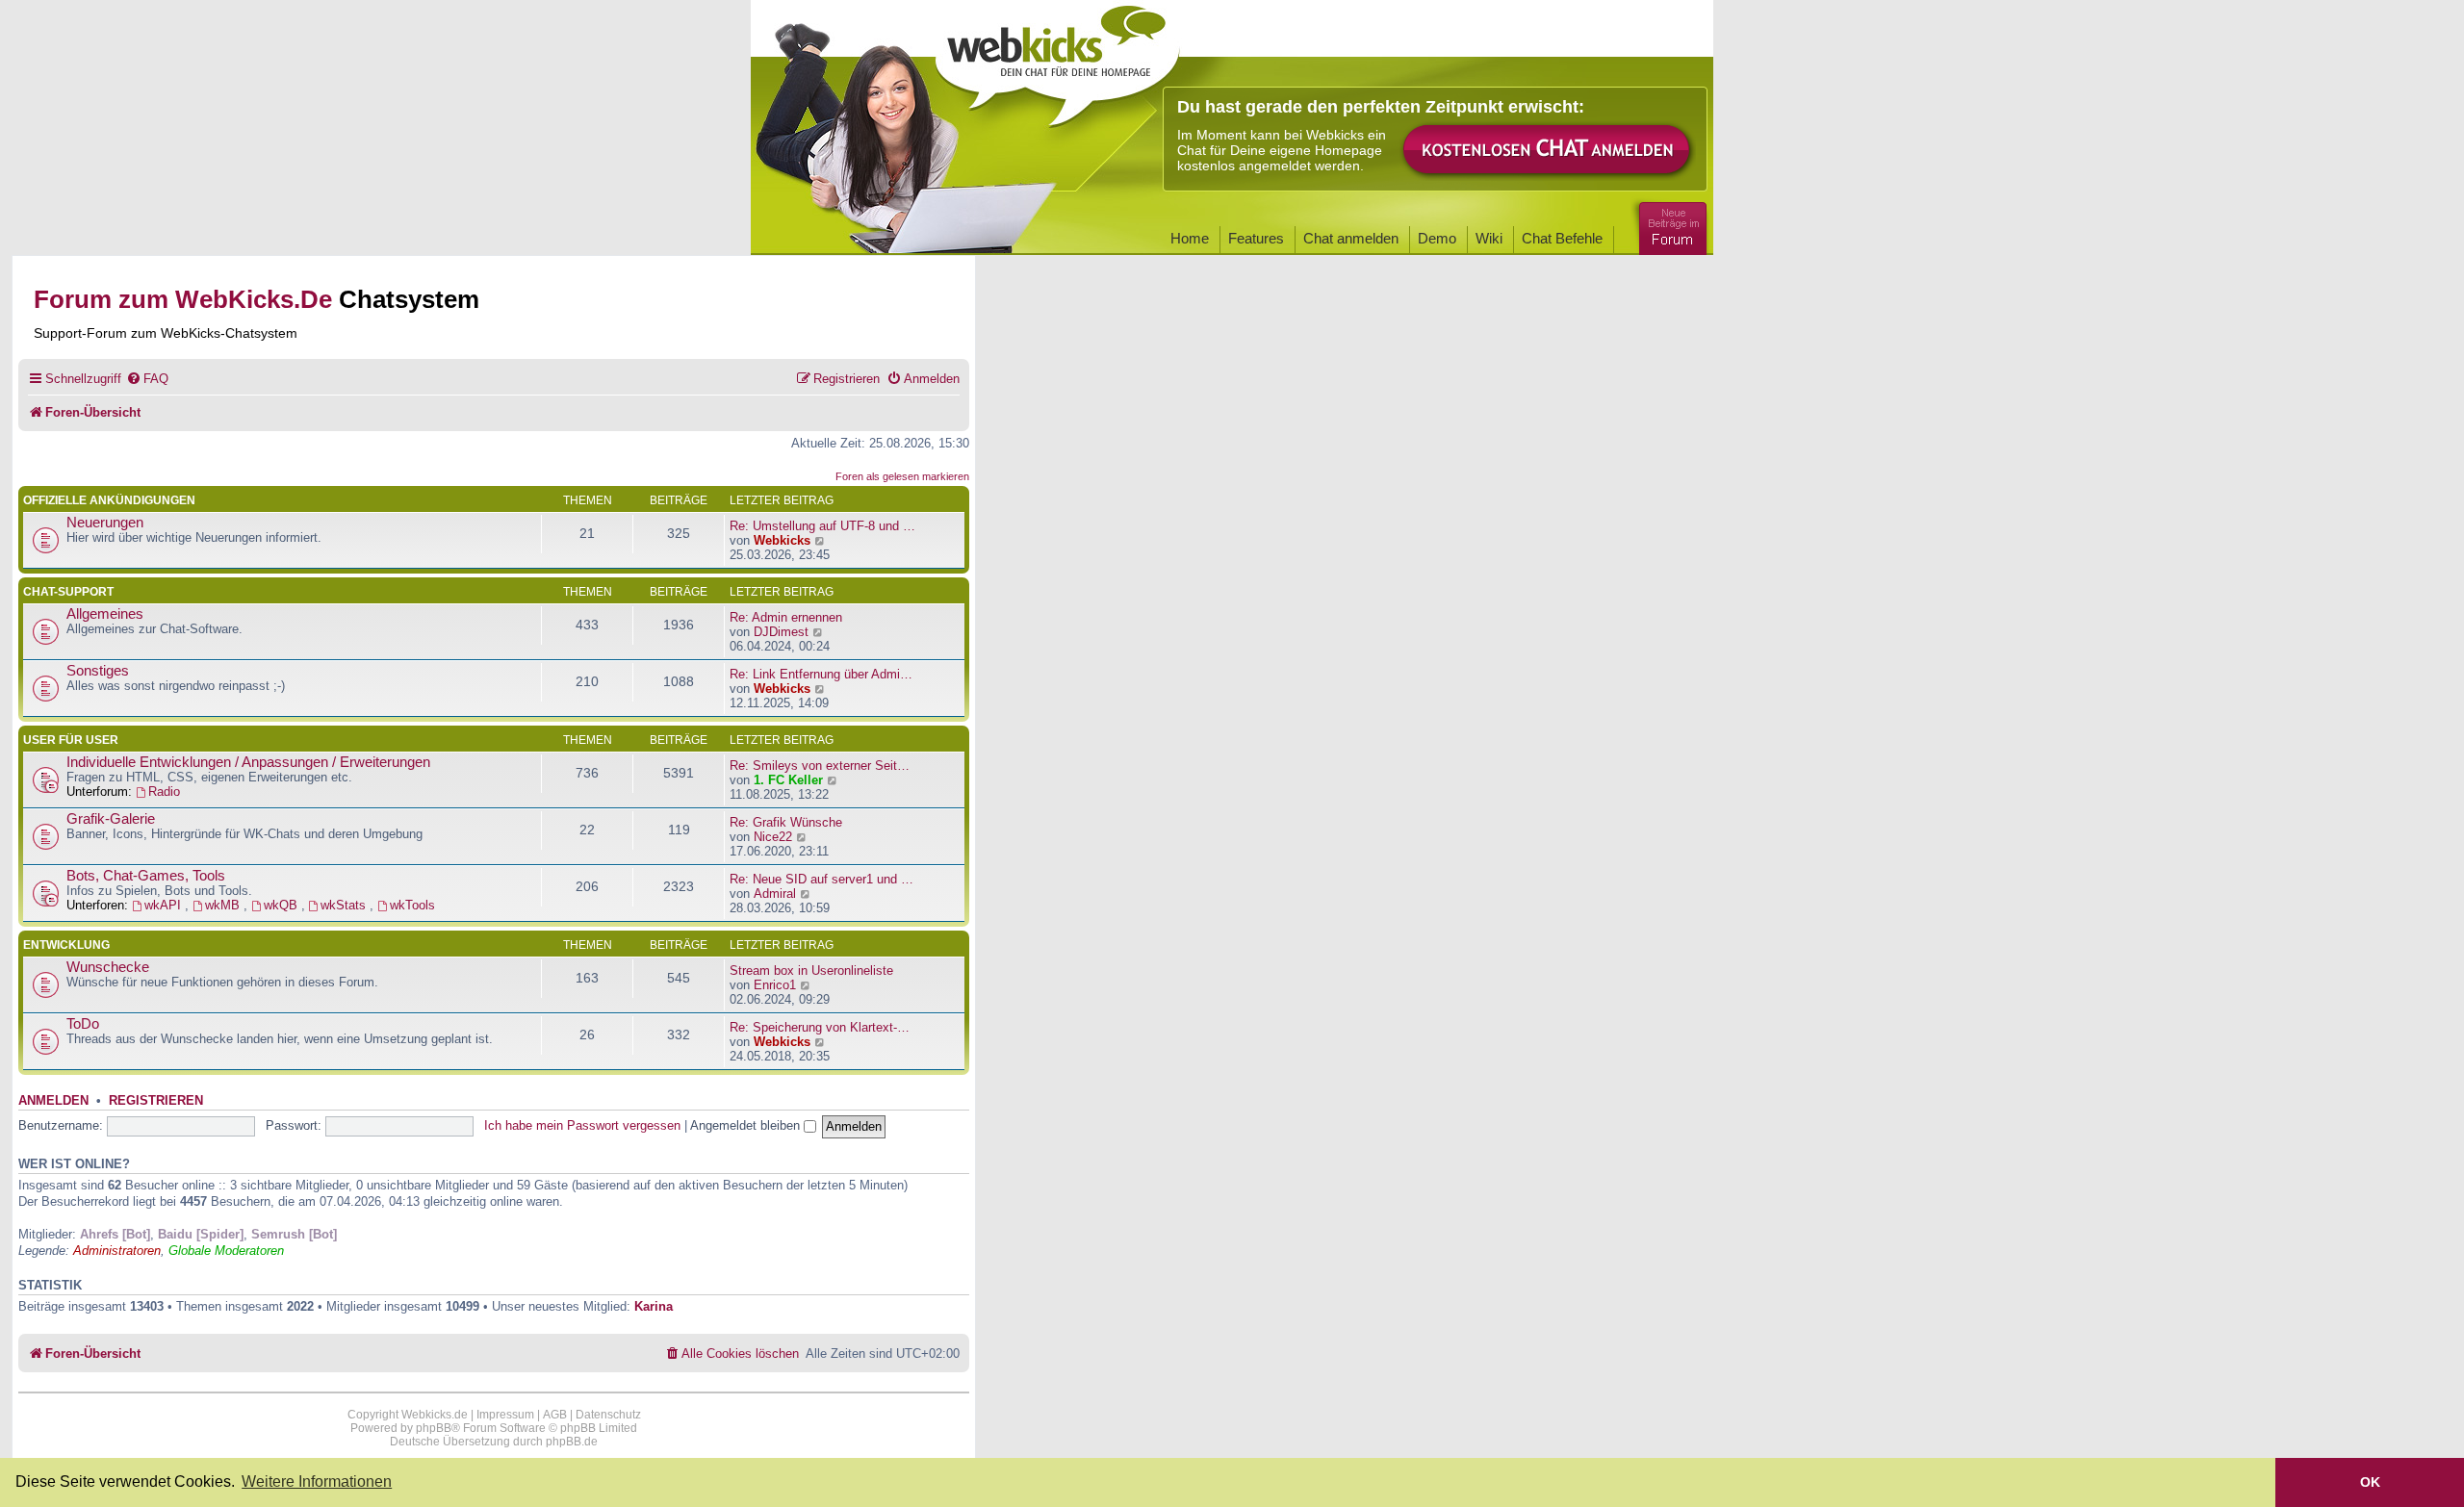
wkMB (224, 905)
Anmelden (53, 1101)
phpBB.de (572, 1442)
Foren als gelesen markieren (902, 476)
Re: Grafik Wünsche (786, 822)
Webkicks (782, 540)
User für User (71, 740)
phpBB (434, 1428)
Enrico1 (775, 985)
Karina (654, 1306)
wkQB (282, 905)
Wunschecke (108, 967)
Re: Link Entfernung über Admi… (821, 674)
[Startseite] (1058, 60)
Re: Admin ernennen (786, 617)
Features (1256, 238)
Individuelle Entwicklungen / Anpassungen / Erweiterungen (248, 762)
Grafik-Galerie (111, 819)
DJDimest (781, 632)
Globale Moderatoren (226, 1251)
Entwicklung (66, 945)
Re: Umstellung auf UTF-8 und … (822, 526)
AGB (555, 1415)
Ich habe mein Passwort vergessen (582, 1125)
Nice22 (773, 837)
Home (1190, 238)
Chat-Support (68, 592)
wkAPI (165, 905)
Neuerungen (105, 523)
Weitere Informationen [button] (317, 1481)
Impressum (505, 1415)
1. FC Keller (788, 780)
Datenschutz (608, 1415)
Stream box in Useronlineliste (811, 971)
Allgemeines (105, 614)
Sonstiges (98, 671)
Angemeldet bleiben (747, 1125)
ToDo (83, 1024)
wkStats (345, 905)
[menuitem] (147, 379)
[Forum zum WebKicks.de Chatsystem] (1670, 225)
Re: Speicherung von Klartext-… (820, 1027)
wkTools (412, 905)
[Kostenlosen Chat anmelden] (1548, 151)
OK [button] (2370, 1482)
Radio (164, 792)
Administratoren (117, 1251)
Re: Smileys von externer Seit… (820, 766)
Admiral (775, 894)
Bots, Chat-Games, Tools (146, 876)
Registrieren (156, 1101)
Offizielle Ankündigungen (109, 500)
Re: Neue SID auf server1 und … (821, 879)
